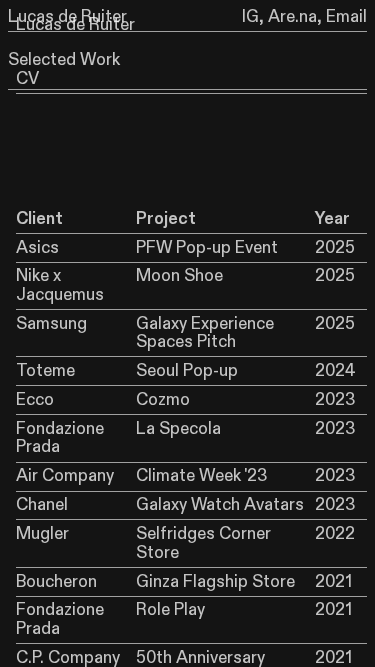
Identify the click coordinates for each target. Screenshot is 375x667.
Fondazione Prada (60, 438)
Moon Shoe (179, 276)
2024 (335, 371)
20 (325, 429)
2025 (335, 248)
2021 (333, 582)
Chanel (42, 505)
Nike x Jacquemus (60, 285)
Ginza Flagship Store (215, 582)
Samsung (51, 324)
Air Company (65, 476)
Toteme (45, 371)
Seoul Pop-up (187, 371)
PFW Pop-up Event (207, 248)
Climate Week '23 (201, 476)
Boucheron (56, 582)
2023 (335, 400)
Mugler (42, 534)
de (75, 25)
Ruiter (112, 25)
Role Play (170, 610)
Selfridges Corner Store (203, 543)
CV (27, 79)
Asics (37, 248)
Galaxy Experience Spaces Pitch (205, 333)
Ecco (35, 400)
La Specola (178, 429)
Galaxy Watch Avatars (220, 505)
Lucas (39, 25)
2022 (335, 534)
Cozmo (163, 400)
